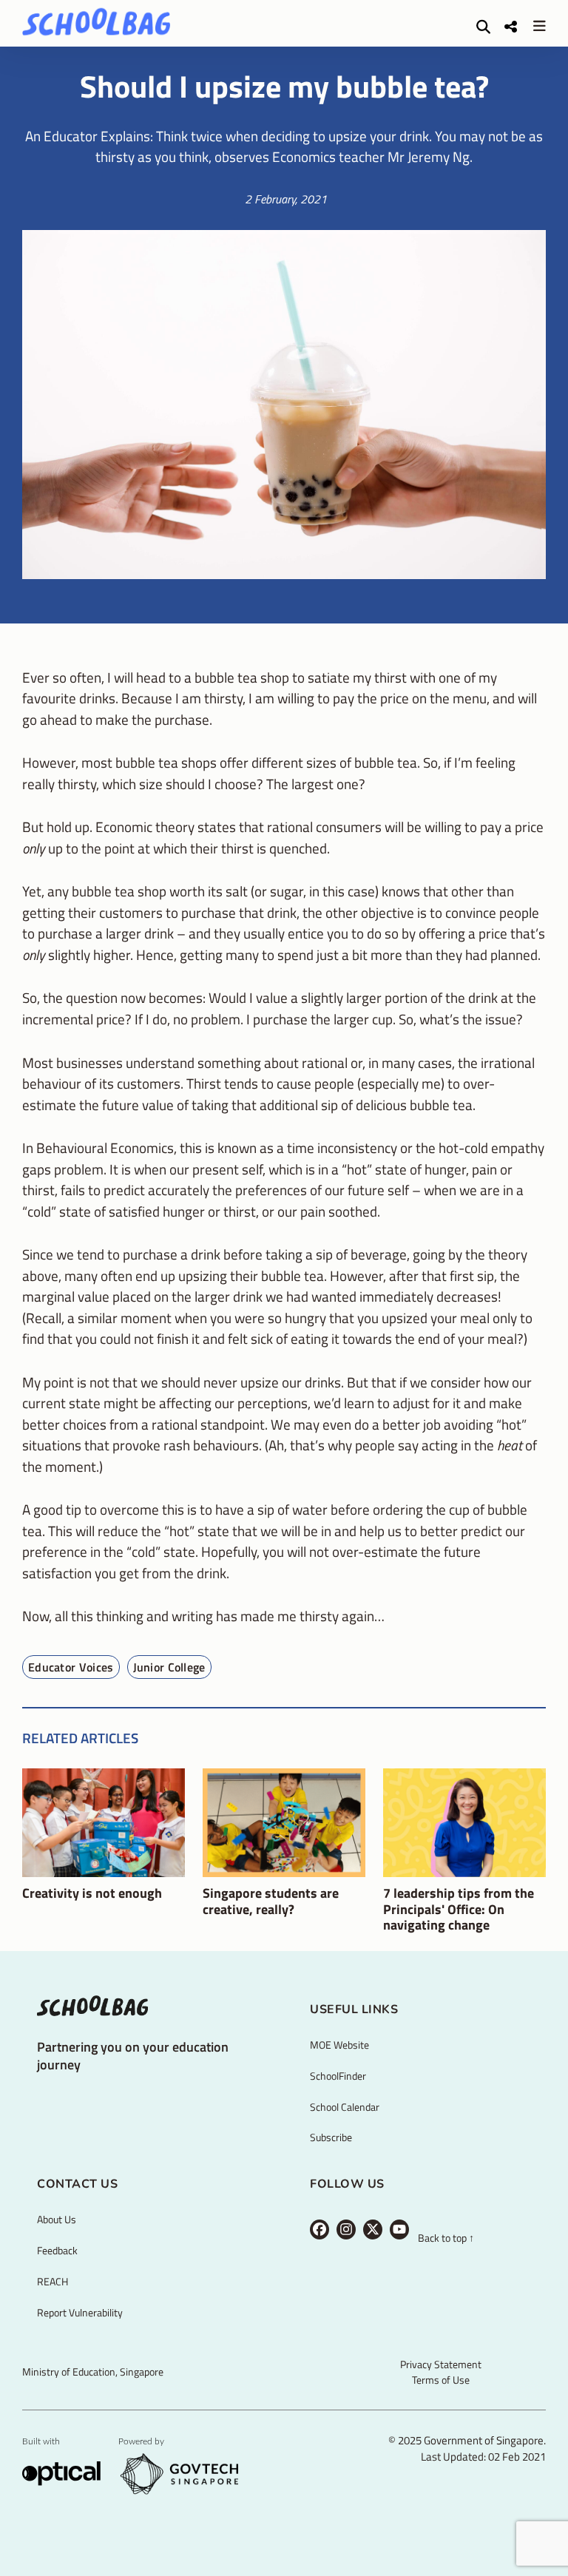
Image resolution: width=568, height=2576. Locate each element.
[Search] (483, 26)
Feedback (57, 2250)
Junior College (169, 1667)
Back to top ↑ (446, 2238)
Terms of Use (441, 2380)
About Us (57, 2219)
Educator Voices (71, 1667)
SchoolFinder (338, 2076)
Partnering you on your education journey (133, 2055)
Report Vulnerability (80, 2312)
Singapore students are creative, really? (271, 1901)
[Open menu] (539, 26)
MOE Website (339, 2045)
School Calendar (345, 2107)
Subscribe (331, 2137)
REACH (53, 2281)
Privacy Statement (441, 2364)
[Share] (511, 26)
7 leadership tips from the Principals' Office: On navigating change (459, 1909)
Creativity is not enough (92, 1893)
